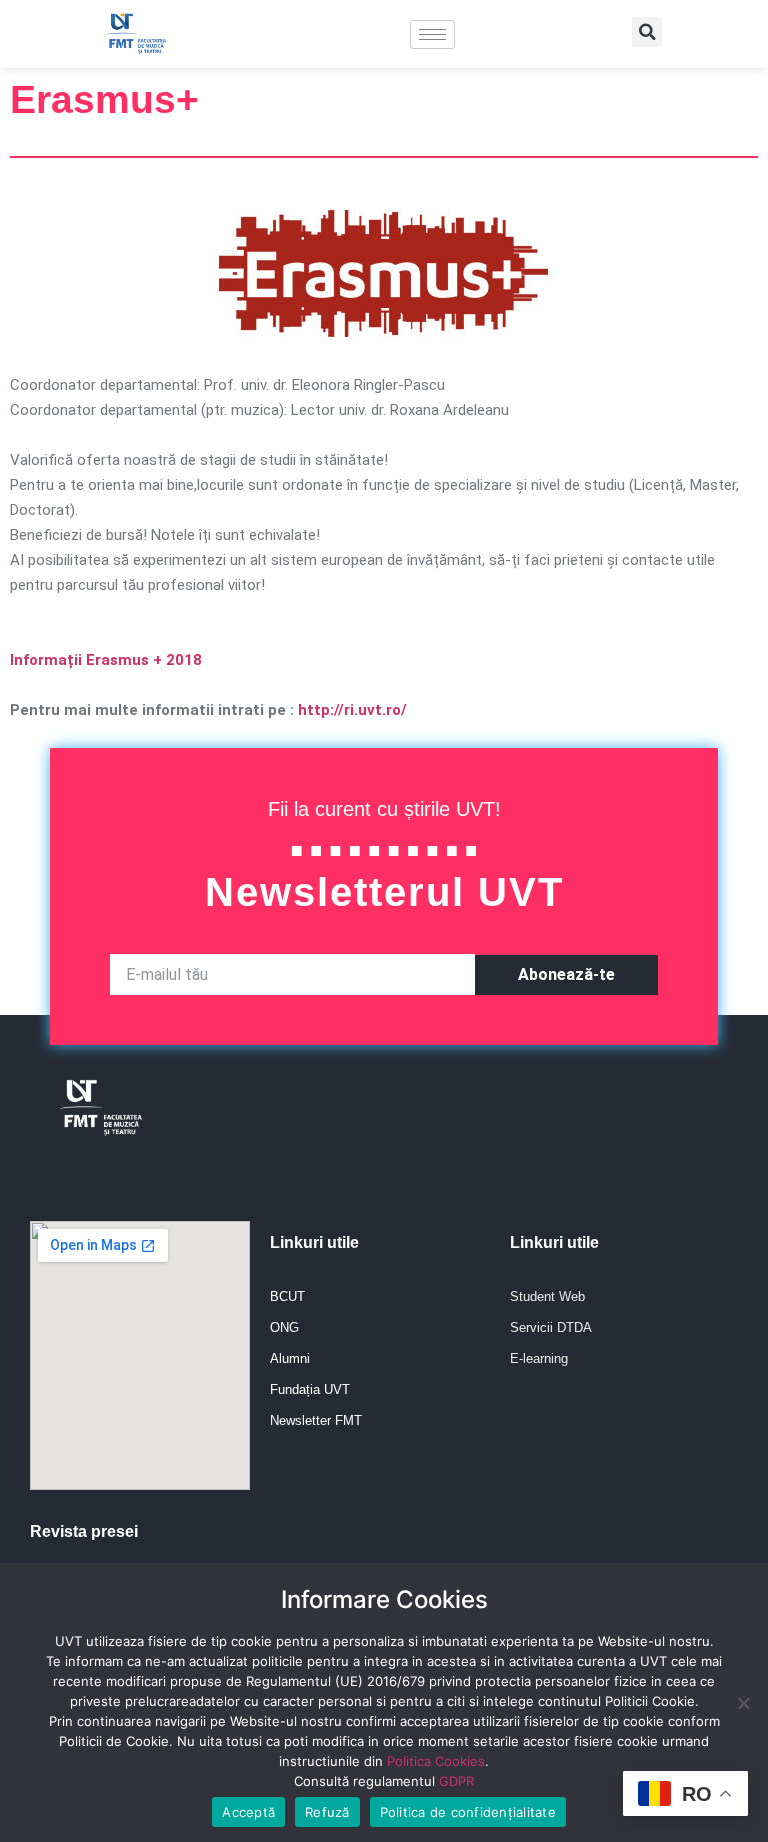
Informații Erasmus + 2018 (106, 660)
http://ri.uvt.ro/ (352, 710)
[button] (647, 32)
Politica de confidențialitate (468, 1812)
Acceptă (248, 1812)
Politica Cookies (436, 1761)
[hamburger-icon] (432, 34)
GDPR (456, 1781)
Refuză (327, 1812)
